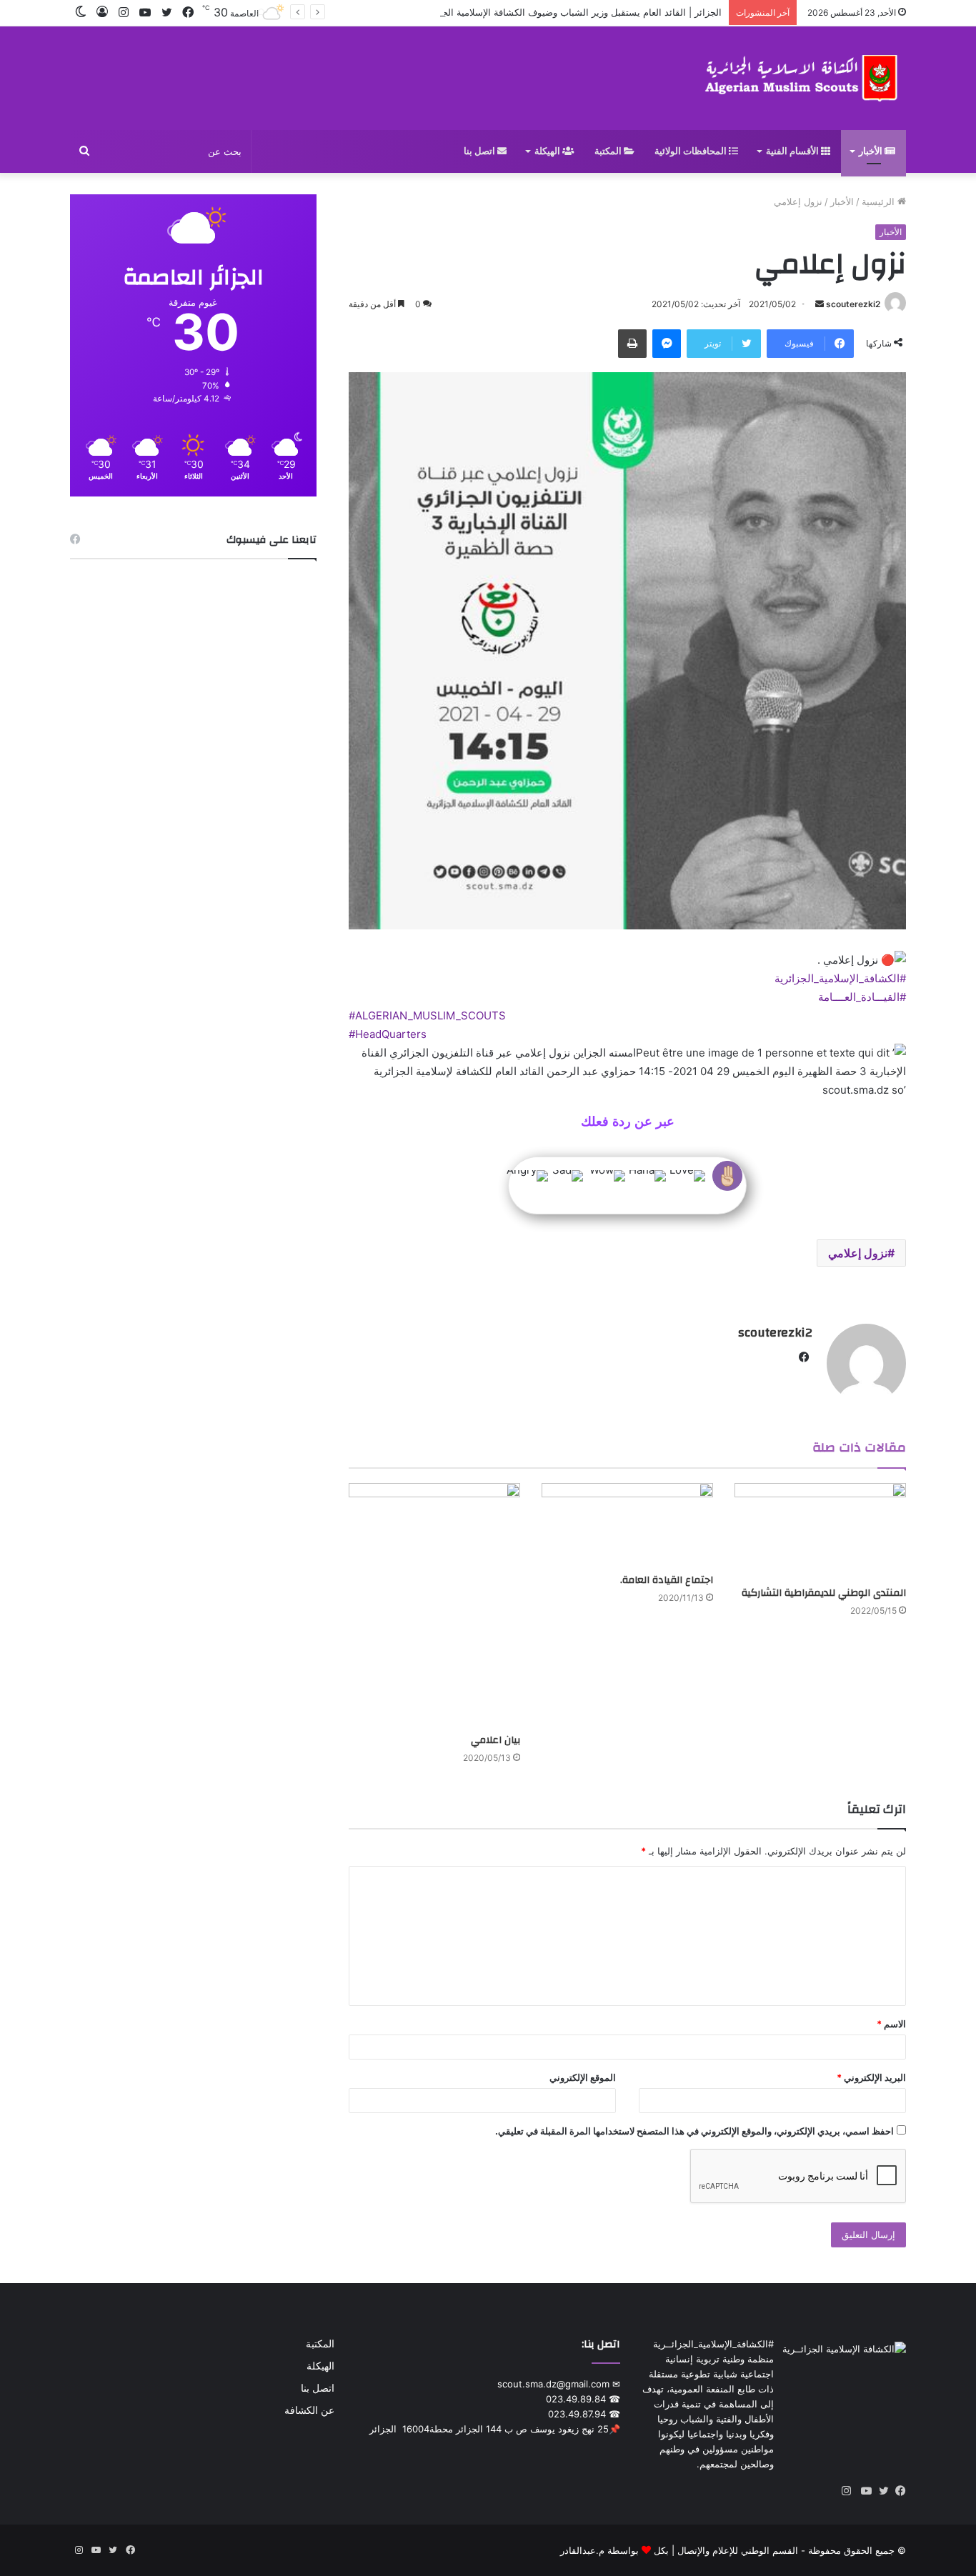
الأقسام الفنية (793, 151)
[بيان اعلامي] (434, 1605)
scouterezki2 (853, 304)
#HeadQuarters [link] (388, 1034)
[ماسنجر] (667, 344)
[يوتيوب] (863, 2491)
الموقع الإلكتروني (583, 2077)
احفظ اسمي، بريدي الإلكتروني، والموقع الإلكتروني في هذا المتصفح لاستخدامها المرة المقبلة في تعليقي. (694, 2131)
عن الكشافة (309, 2410)
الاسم (891, 2024)
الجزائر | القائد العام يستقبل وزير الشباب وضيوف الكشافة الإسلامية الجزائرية (570, 12)
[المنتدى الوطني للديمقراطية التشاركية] (820, 1531)
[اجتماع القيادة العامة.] (627, 1525)
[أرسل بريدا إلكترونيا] (820, 304)
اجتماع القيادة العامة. (667, 1580)
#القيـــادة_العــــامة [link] (862, 997)
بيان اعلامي (496, 1740)
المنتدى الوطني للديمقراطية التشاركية (824, 1593)
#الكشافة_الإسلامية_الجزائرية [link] (840, 978)
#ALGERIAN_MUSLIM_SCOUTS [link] (427, 1015)
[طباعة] (632, 344)
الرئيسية (880, 201)
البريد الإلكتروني (871, 2077)
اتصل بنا (480, 151)
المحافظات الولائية (692, 151)
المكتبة (609, 151)
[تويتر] (880, 2491)
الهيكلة (548, 151)
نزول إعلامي (858, 1253)
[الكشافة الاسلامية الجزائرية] (803, 78)
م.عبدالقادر (582, 2550)
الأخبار (872, 151)
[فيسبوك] (897, 2491)
